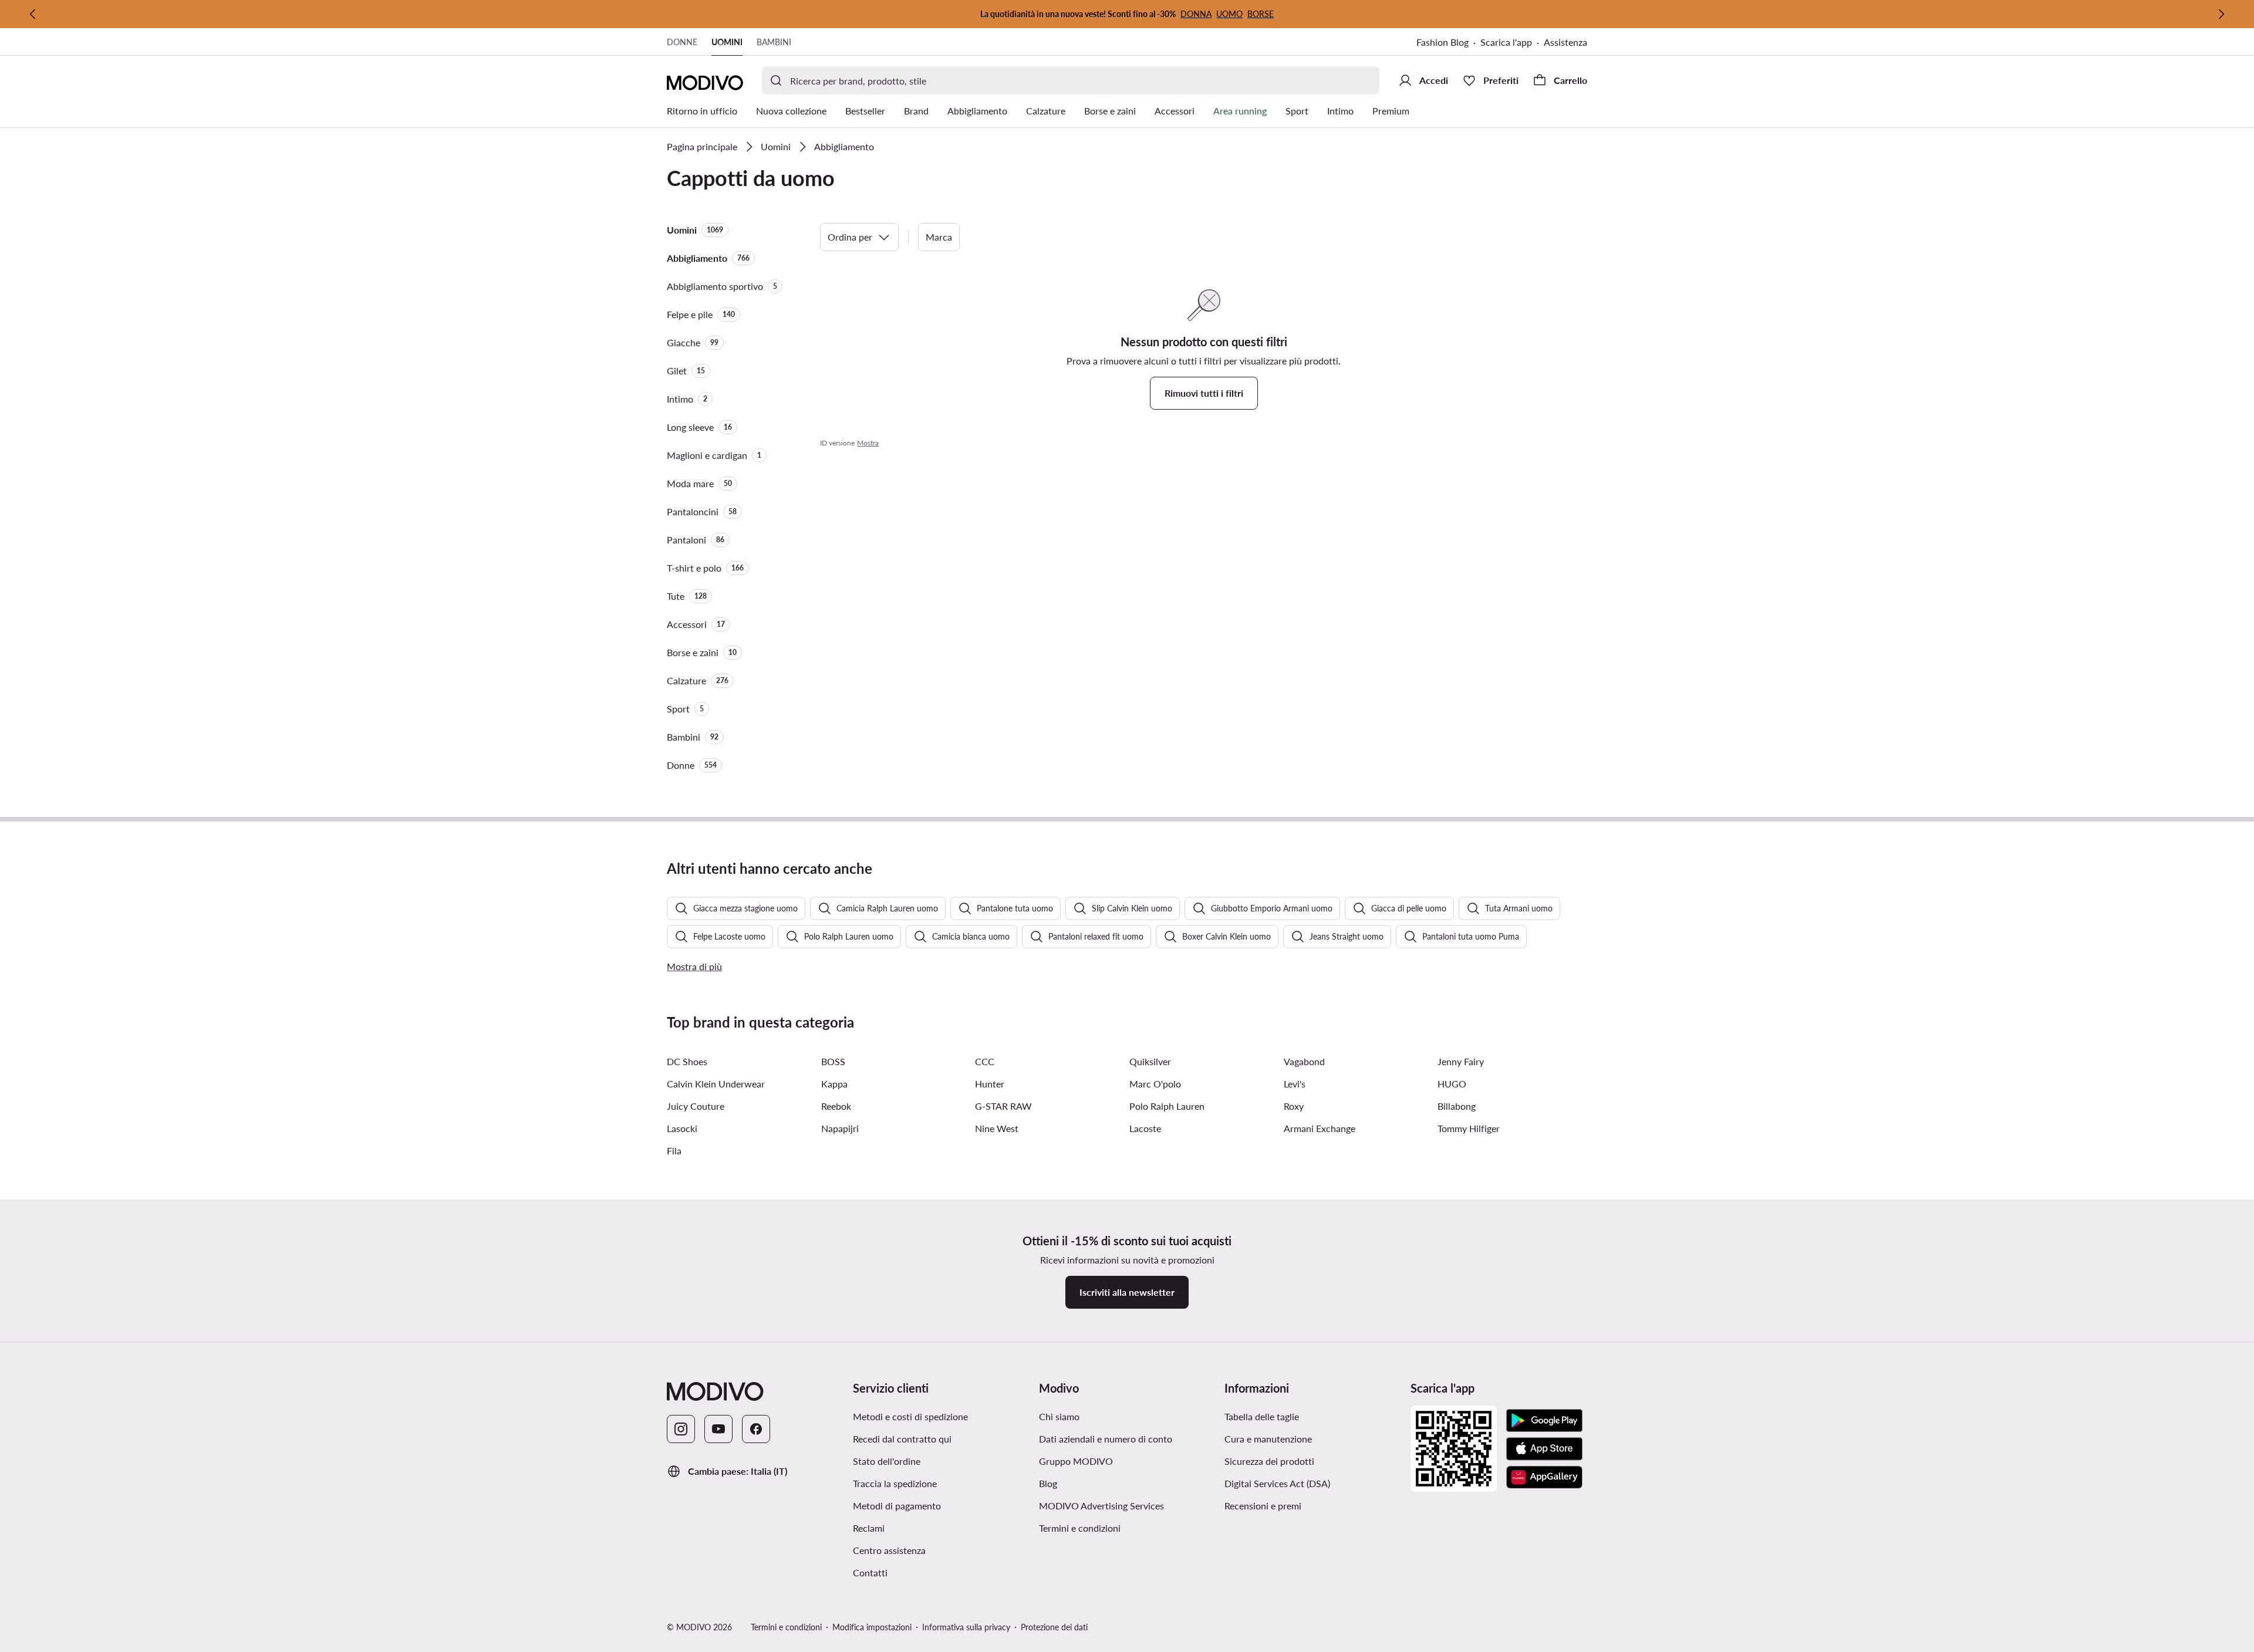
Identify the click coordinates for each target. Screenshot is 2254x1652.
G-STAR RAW (1003, 1106)
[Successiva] (2221, 14)
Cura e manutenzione (1268, 1439)
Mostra (868, 443)
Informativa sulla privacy (966, 1627)
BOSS (833, 1061)
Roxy (1294, 1106)
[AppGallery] (1544, 1477)
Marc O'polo (1155, 1084)
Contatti (870, 1572)
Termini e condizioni (1080, 1528)
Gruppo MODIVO (1076, 1461)
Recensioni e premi (1263, 1506)
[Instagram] (681, 1429)
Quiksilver (1150, 1061)
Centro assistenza (889, 1550)
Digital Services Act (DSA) (1277, 1483)
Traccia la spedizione (895, 1483)
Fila (674, 1151)
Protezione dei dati (1054, 1627)
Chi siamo (1059, 1416)
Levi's (1295, 1084)
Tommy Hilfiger (1469, 1128)
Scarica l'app (1506, 42)
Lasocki (682, 1128)
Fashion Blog (1443, 42)
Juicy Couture (696, 1106)
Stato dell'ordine (887, 1461)
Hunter (990, 1084)
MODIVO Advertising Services (1101, 1506)
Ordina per (850, 237)
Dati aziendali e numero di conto (1106, 1439)
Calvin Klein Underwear (716, 1084)
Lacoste (1145, 1128)
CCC (985, 1061)
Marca (939, 237)
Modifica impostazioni (872, 1627)
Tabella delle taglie (1262, 1416)
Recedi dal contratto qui (902, 1439)
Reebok (836, 1106)
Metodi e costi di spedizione (910, 1416)
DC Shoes (687, 1061)
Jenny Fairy (1461, 1061)
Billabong (1457, 1106)
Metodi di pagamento (897, 1506)
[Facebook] (756, 1429)
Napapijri (840, 1128)
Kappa (834, 1084)
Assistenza (1565, 42)
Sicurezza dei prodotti (1269, 1461)
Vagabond (1304, 1061)
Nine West (997, 1128)
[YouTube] (718, 1429)
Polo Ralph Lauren (1167, 1106)
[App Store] (1544, 1449)
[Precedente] (33, 14)
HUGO (1452, 1084)
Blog (1048, 1483)
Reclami (869, 1528)
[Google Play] (1544, 1421)
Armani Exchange (1320, 1128)
